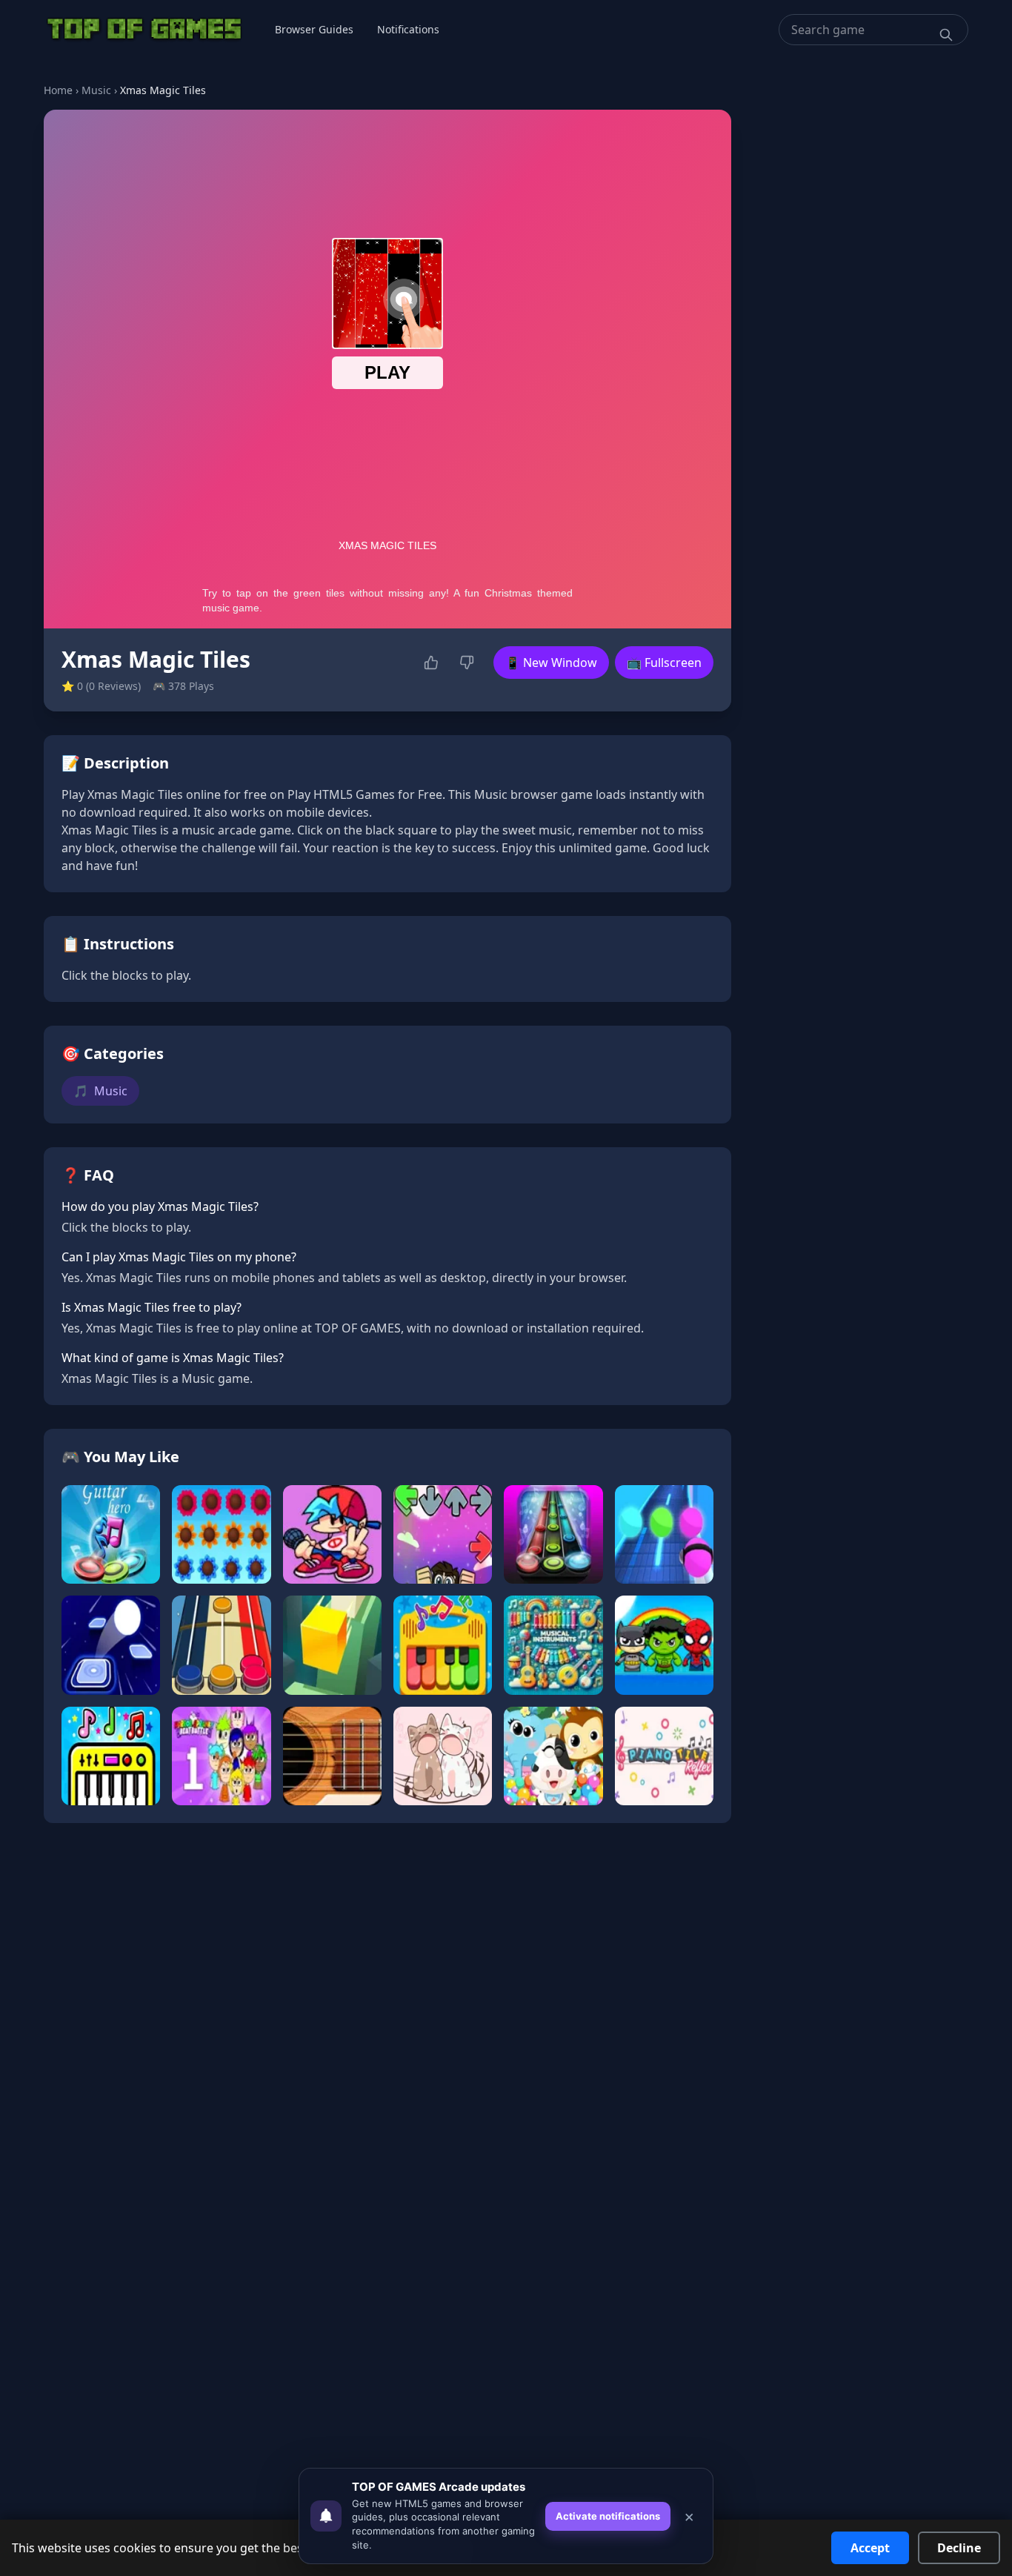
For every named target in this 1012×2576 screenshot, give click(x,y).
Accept (870, 2548)
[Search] (946, 35)
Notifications (408, 29)
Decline (959, 2548)
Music (96, 90)
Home (58, 90)
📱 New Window (551, 663)
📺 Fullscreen (664, 663)
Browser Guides (314, 29)
